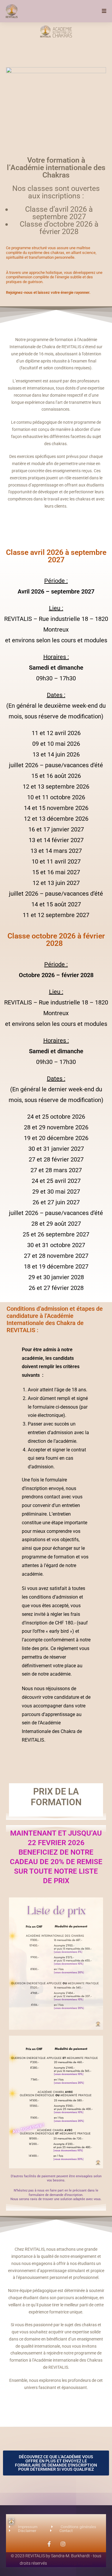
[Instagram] (63, 2544)
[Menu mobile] (104, 11)
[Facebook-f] (49, 2544)
